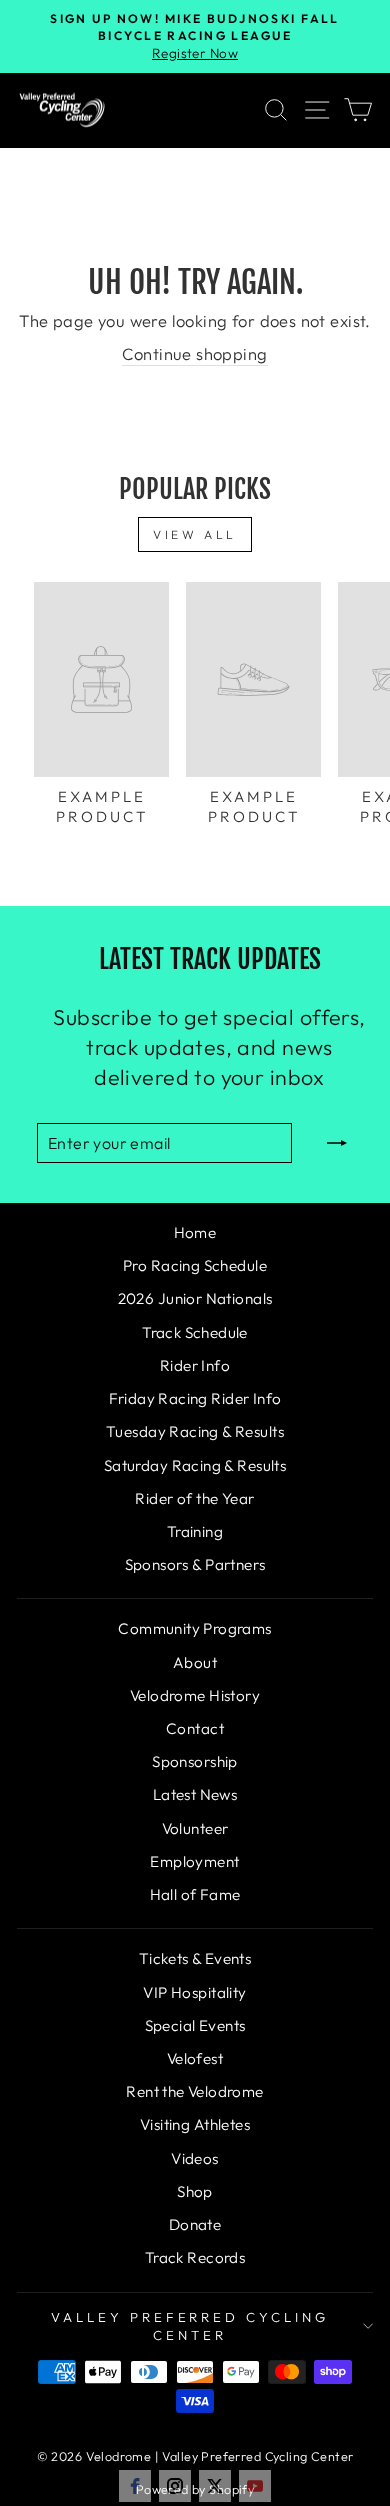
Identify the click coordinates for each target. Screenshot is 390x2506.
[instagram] (175, 2486)
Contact (195, 1728)
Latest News (195, 1794)
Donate (195, 2224)
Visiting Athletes (195, 2124)
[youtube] (255, 2486)
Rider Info (195, 1365)
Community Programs (194, 1628)
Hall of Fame (195, 1894)
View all (195, 534)
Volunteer (195, 1828)
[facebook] (135, 2486)
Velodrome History (195, 1695)
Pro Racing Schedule (195, 1265)
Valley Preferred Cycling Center (190, 2326)
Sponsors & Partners (195, 1564)
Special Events (195, 2025)
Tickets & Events (195, 1958)
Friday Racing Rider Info (195, 1398)
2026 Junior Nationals (195, 1298)
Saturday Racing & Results (195, 1465)
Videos (194, 2158)
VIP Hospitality (194, 1992)
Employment (194, 1861)
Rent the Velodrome (194, 2091)
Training (195, 1531)
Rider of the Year (194, 1498)
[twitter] (215, 2486)
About (195, 1662)
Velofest (195, 2058)
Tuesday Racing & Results (195, 1431)
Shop (195, 2191)
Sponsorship (195, 1761)
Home (195, 1232)
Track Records (195, 2257)
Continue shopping (194, 353)
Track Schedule (195, 1332)
